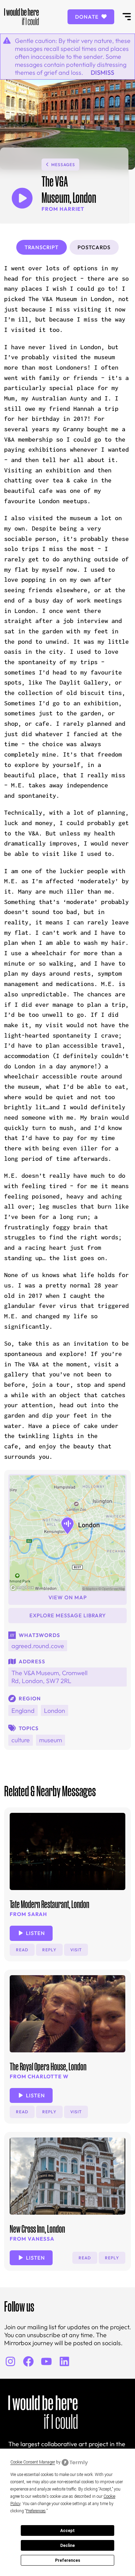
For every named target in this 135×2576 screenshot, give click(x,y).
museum (51, 1740)
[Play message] (22, 198)
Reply (49, 1950)
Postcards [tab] (94, 247)
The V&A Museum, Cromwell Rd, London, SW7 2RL (49, 1677)
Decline (67, 2546)
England (23, 1711)
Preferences (68, 2560)
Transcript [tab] (42, 247)
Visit (76, 1950)
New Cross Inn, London (37, 2229)
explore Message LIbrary (68, 1615)
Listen (35, 1933)
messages (63, 165)
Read (22, 1950)
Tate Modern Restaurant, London (49, 1904)
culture (21, 1740)
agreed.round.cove (38, 1646)
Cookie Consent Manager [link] (33, 2462)
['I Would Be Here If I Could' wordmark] (21, 17)
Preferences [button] (36, 2511)
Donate (88, 17)
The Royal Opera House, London (48, 2067)
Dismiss (102, 73)
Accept (67, 2531)
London (55, 1711)
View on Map (68, 1597)
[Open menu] (127, 17)
